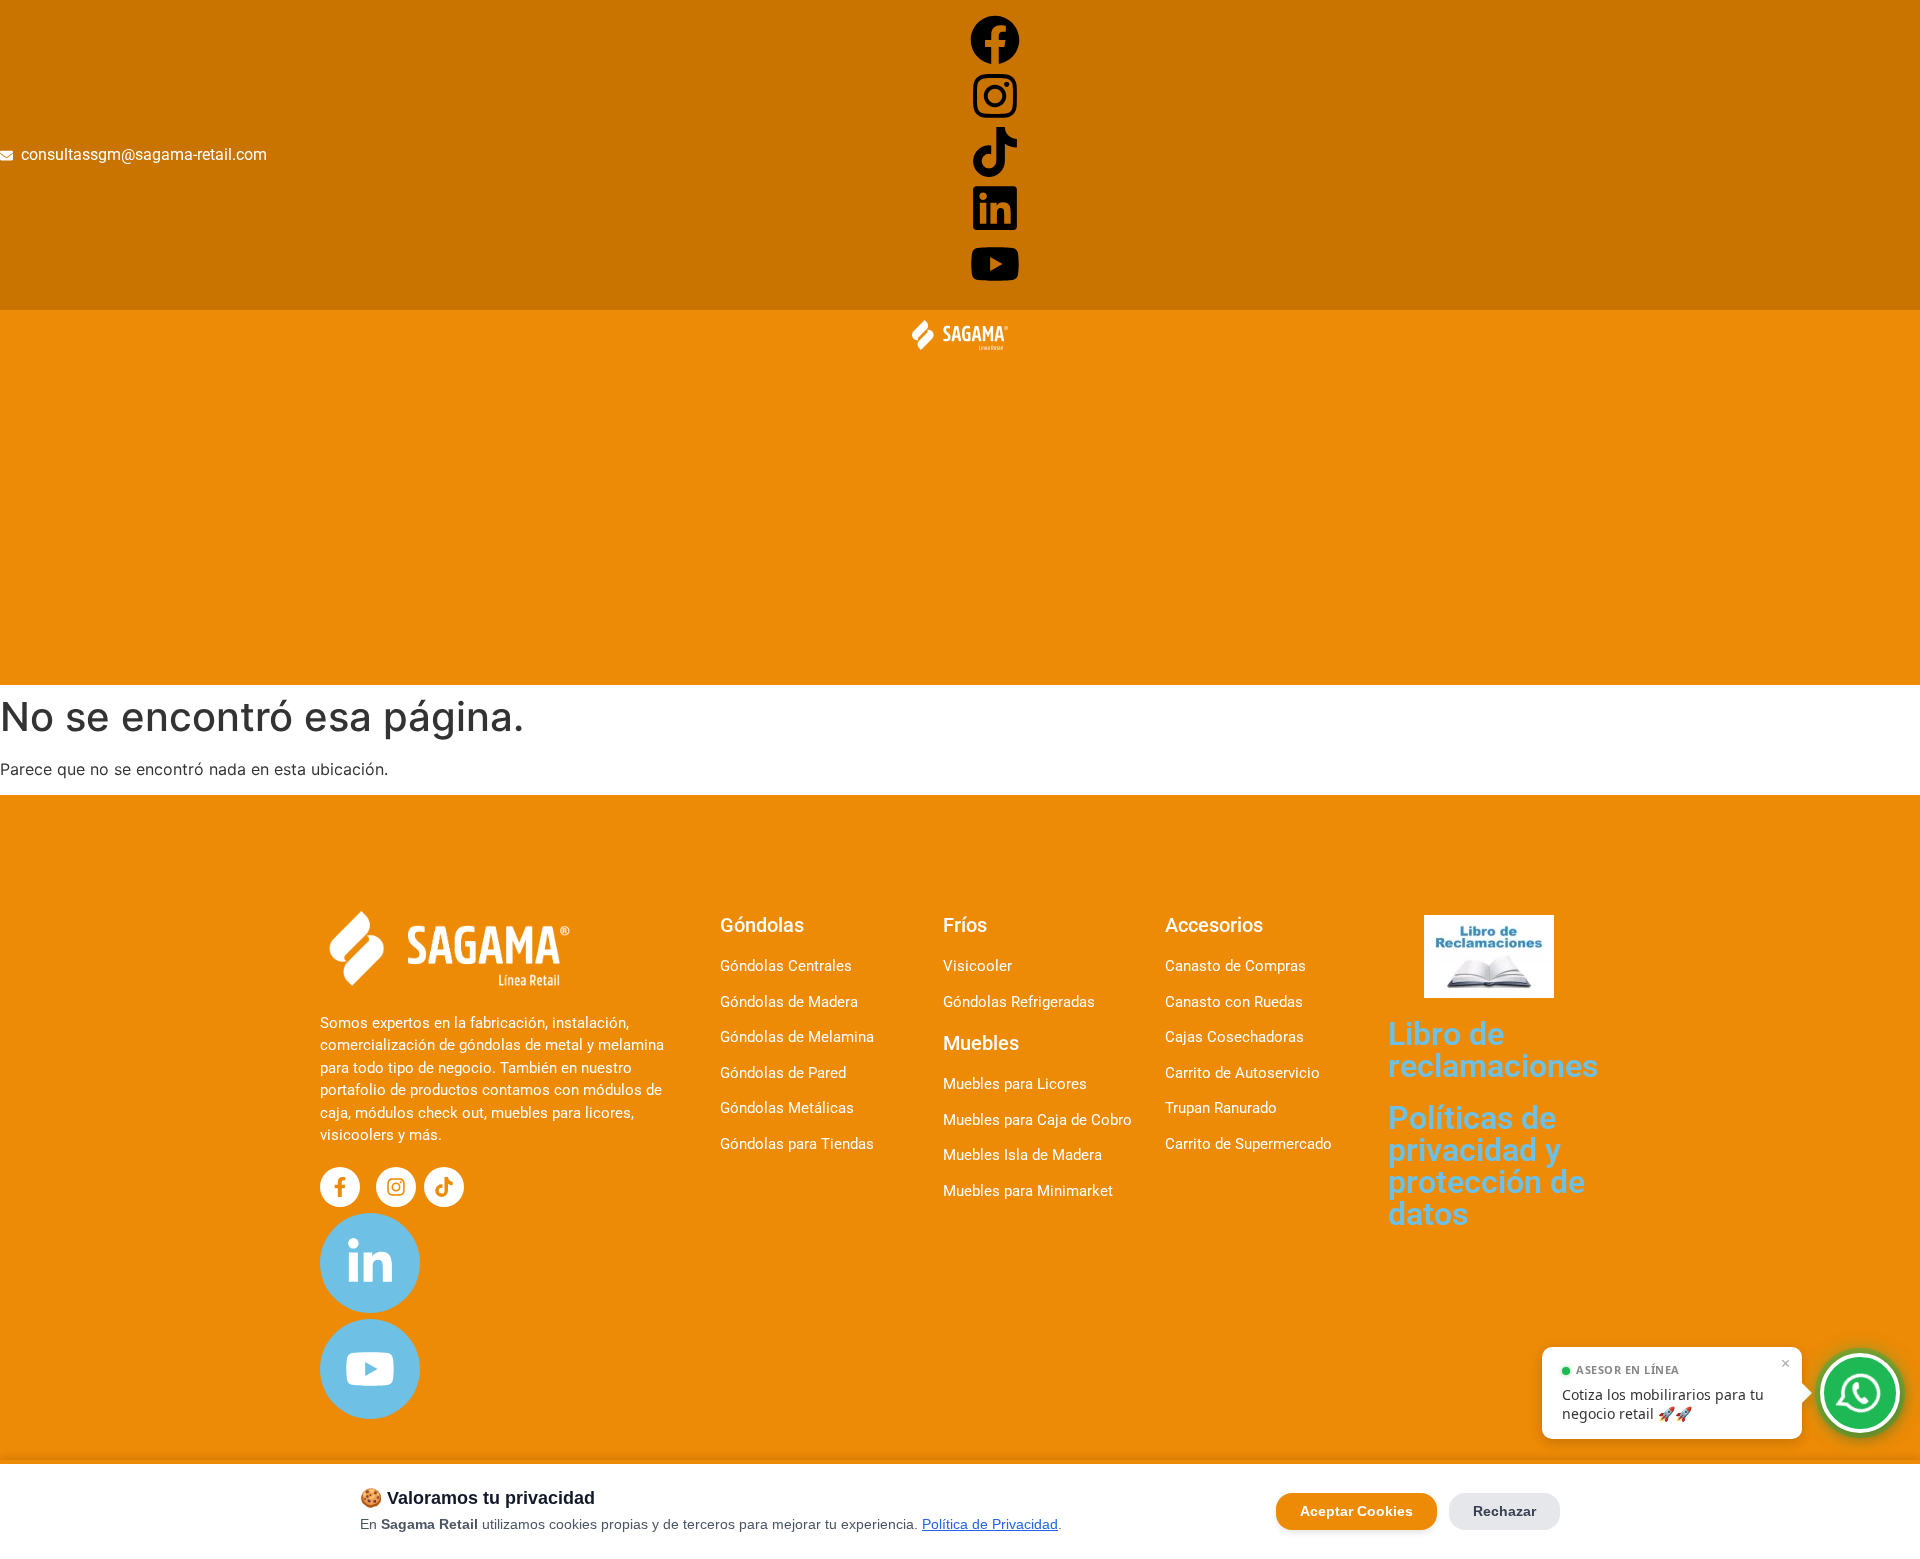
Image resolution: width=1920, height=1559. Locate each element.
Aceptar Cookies (1356, 1511)
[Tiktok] (995, 152)
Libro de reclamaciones (1493, 1050)
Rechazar (1504, 1511)
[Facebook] (995, 40)
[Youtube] (995, 264)
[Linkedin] (995, 208)
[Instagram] (995, 96)
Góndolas (762, 925)
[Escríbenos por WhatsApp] (1860, 1393)
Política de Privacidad (990, 1524)
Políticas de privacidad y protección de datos (1486, 1166)
